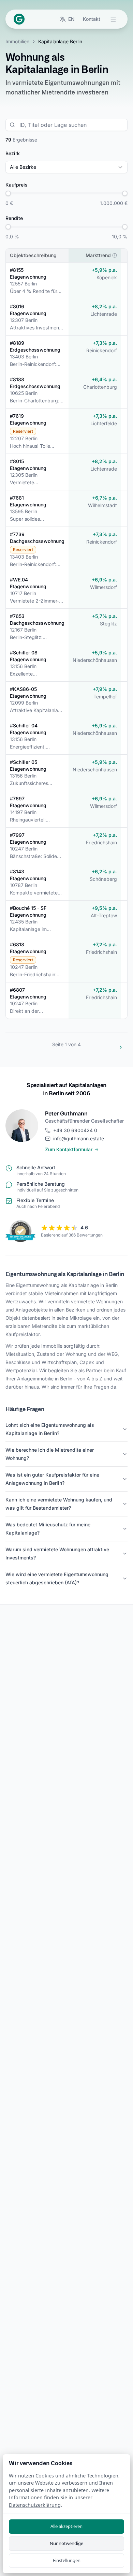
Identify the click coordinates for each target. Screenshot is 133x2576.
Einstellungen (67, 2560)
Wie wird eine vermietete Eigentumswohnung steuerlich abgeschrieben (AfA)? (57, 1578)
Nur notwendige (66, 2543)
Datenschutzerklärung (35, 2505)
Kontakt (92, 19)
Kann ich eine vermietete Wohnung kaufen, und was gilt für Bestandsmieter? (59, 1504)
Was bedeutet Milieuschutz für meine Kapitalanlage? (48, 1529)
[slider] (8, 193)
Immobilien (17, 41)
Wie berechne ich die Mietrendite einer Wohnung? (50, 1454)
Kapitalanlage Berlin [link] (60, 41)
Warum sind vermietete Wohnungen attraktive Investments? (57, 1553)
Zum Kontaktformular (69, 1149)
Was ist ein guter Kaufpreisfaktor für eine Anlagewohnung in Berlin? (52, 1479)
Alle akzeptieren (66, 2526)
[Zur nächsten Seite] (121, 1047)
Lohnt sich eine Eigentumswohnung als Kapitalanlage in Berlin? (50, 1429)
